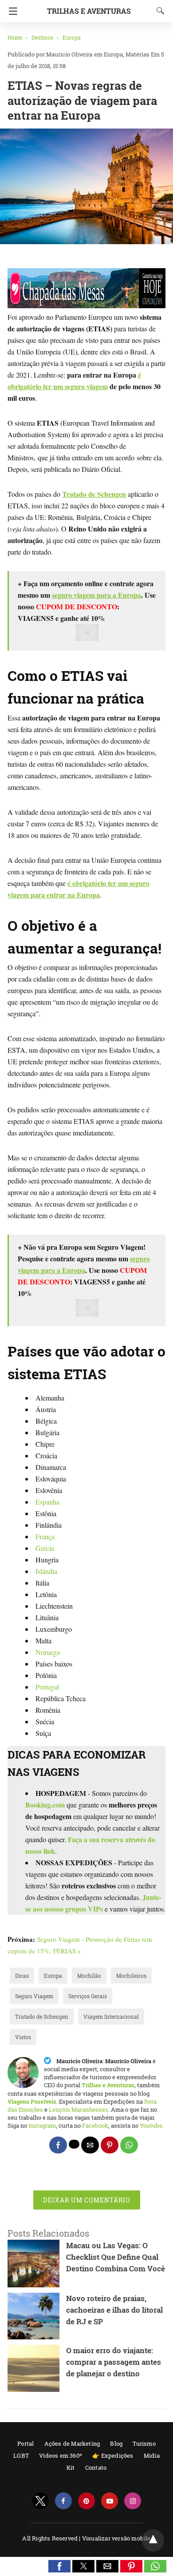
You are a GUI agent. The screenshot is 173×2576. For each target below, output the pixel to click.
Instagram (42, 2125)
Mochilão (89, 1976)
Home (15, 37)
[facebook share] (58, 2145)
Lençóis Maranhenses (79, 2109)
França (45, 1536)
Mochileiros (131, 1976)
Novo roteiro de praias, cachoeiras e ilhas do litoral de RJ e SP (114, 2310)
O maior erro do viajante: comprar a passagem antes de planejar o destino (114, 2362)
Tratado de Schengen (42, 2017)
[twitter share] (74, 2144)
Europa (72, 37)
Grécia (45, 1548)
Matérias (138, 54)
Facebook (95, 2125)
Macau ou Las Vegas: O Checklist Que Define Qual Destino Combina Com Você (116, 2257)
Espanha (47, 1502)
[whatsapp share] (129, 2145)
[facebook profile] (63, 2501)
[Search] (158, 11)
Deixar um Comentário (87, 2200)
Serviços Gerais (88, 1996)
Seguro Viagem (34, 1996)
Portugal (47, 1687)
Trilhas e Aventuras (89, 11)
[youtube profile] (110, 2501)
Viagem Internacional (111, 2017)
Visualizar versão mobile (116, 2538)
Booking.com (45, 1805)
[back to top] (153, 2540)
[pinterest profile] (86, 2501)
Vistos (23, 2037)
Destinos (42, 37)
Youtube (151, 2125)
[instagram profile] (133, 2501)
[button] (59, 2566)
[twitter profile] (40, 2501)
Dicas (22, 1976)
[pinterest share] (110, 2145)
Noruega (48, 1652)
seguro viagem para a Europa (96, 595)
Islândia (46, 1571)
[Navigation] (11, 11)
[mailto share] (90, 2145)
